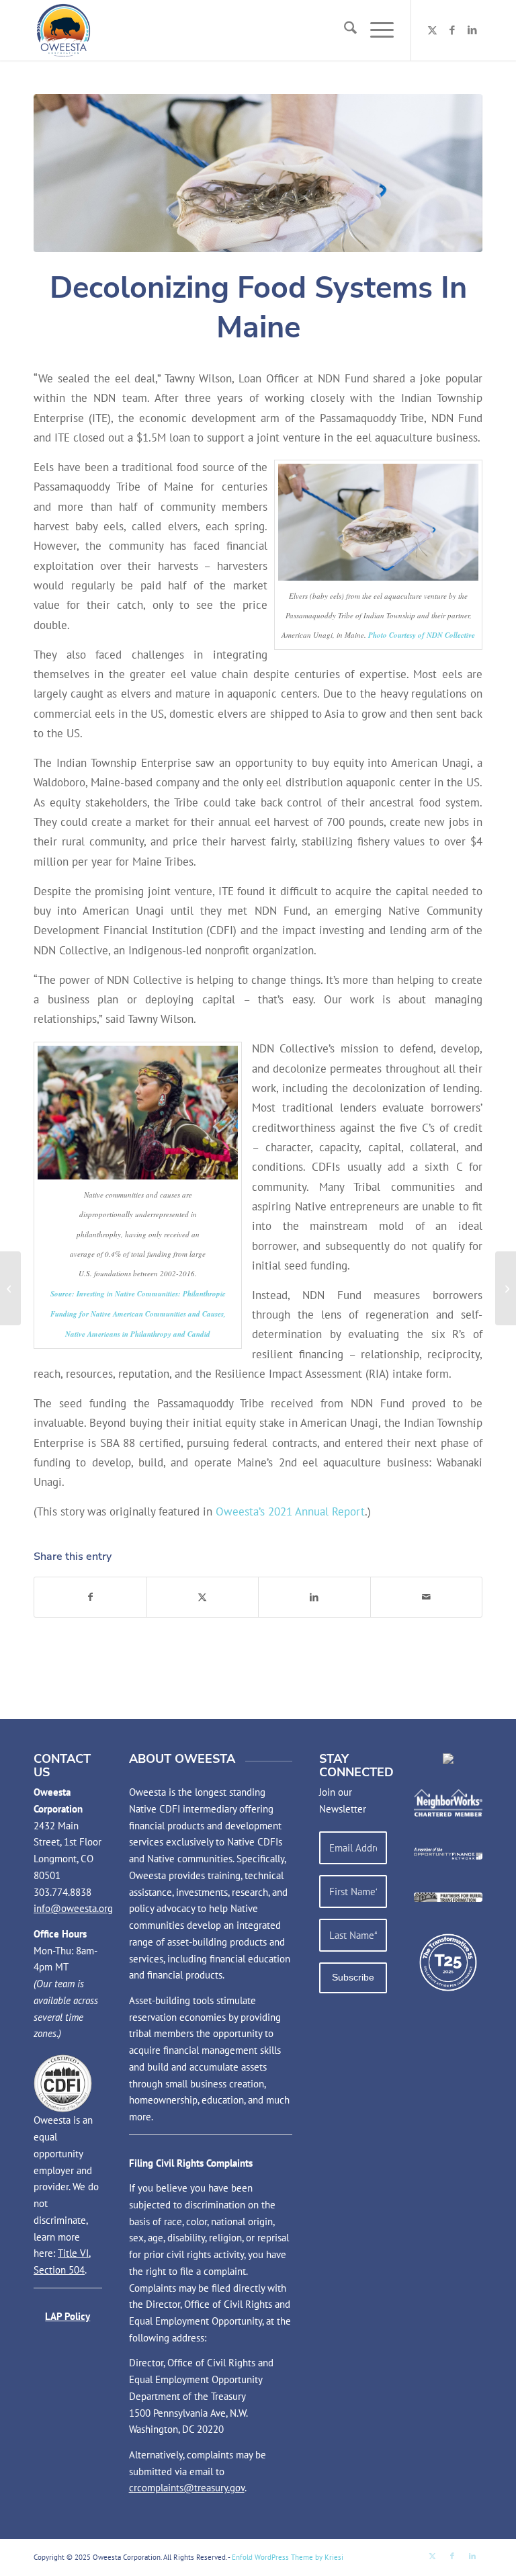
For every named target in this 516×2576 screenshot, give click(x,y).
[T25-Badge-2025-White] (448, 1962)
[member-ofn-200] (448, 1853)
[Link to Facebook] (452, 30)
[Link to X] (432, 30)
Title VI (73, 2253)
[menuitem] (344, 30)
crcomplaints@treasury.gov (187, 2488)
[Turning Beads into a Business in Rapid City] (10, 1288)
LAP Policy (68, 2316)
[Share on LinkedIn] (314, 1597)
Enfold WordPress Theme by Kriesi (288, 2557)
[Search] (344, 30)
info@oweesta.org (73, 1908)
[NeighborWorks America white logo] (448, 1803)
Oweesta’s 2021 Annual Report (290, 1511)
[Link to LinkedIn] (472, 30)
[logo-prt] (448, 1897)
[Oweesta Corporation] (63, 30)
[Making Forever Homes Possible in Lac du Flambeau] (506, 1288)
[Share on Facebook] (90, 1597)
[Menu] (375, 30)
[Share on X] (203, 1597)
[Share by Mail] (427, 1597)
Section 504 (59, 2270)
